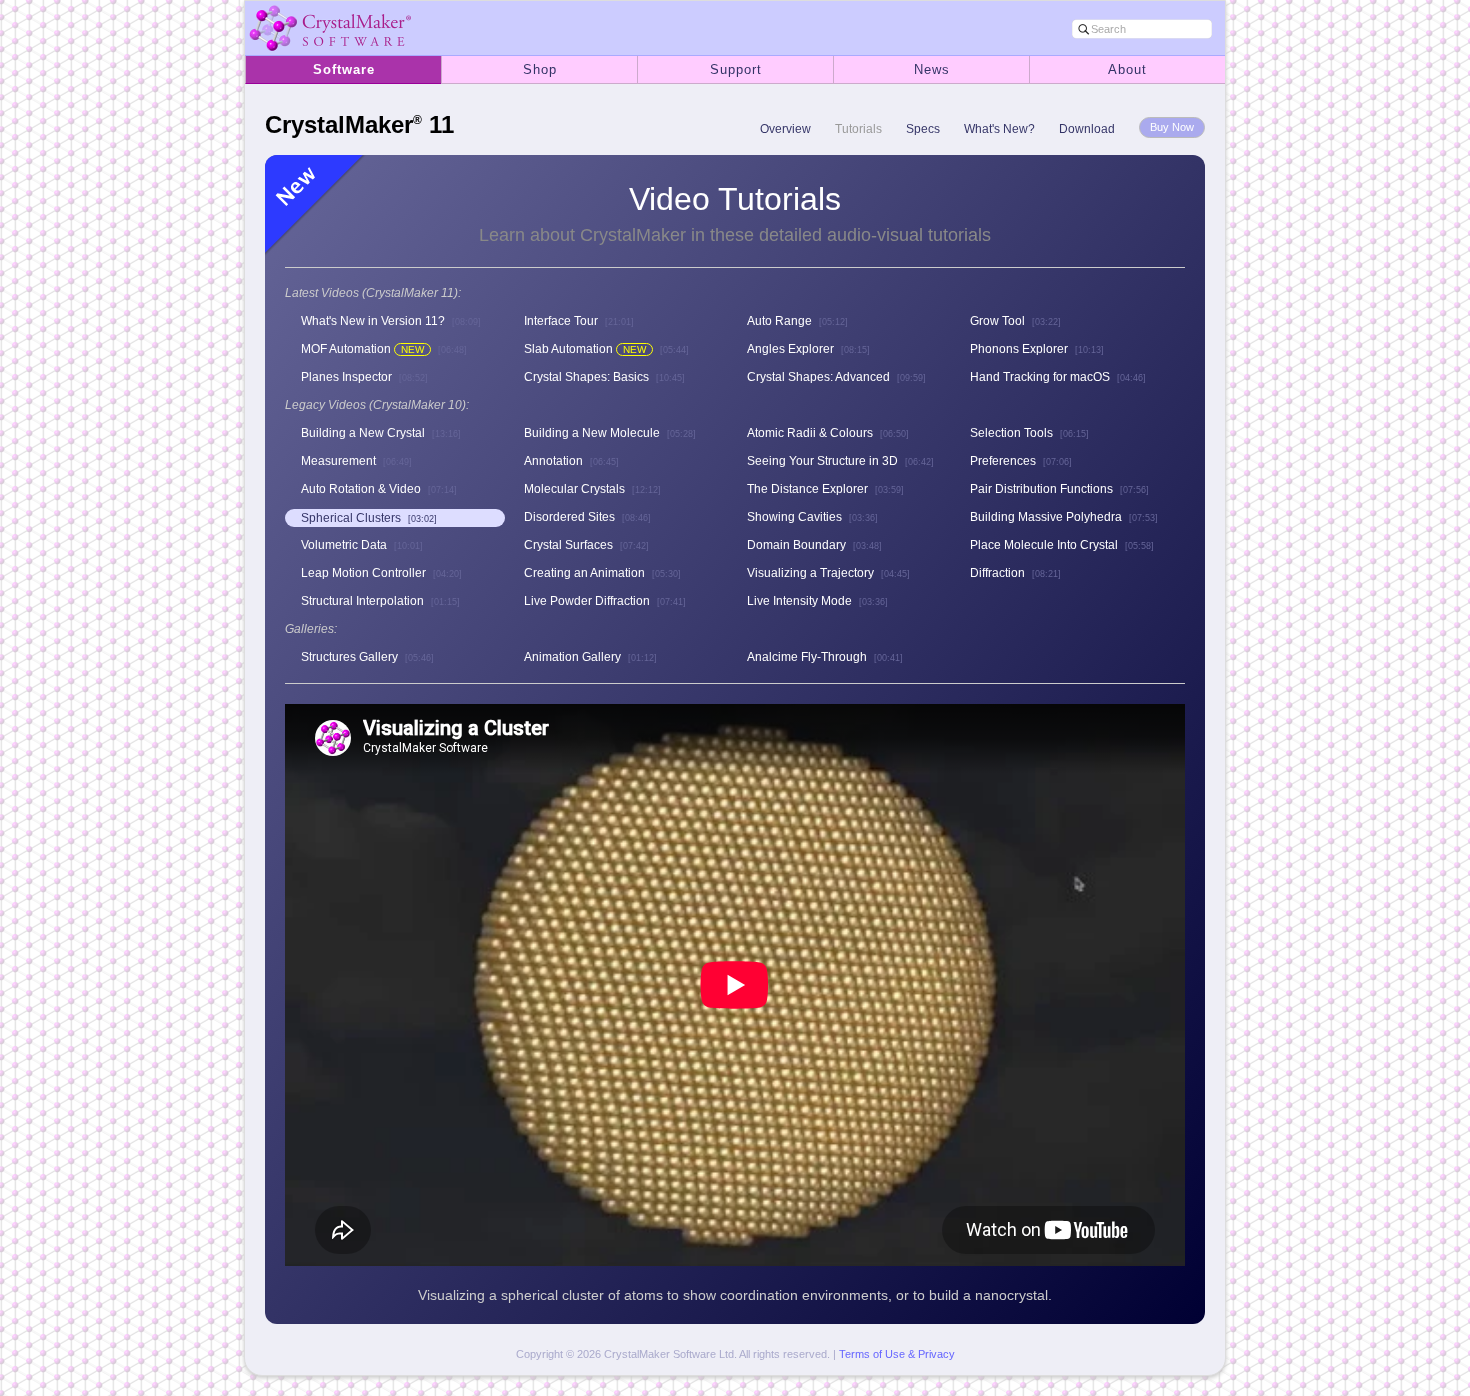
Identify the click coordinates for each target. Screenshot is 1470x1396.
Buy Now (1172, 127)
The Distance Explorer (825, 489)
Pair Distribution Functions (1059, 489)
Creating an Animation (602, 573)
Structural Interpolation (380, 601)
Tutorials (858, 129)
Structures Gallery (367, 657)
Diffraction (1015, 573)
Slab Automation (606, 349)
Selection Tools (1029, 433)
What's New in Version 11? (391, 321)
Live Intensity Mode (817, 601)
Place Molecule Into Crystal (1062, 545)
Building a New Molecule (610, 433)
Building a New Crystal (381, 433)
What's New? (999, 129)
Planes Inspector (364, 377)
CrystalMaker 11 (359, 124)
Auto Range (797, 321)
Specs (923, 129)
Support (736, 69)
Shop (540, 69)
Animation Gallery (590, 657)
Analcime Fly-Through (825, 657)
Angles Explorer (808, 349)
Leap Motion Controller (381, 573)
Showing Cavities (812, 517)
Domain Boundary (814, 545)
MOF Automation (384, 349)
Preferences (1021, 461)
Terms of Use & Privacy (897, 1354)
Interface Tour (579, 321)
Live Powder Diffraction (605, 601)
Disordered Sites (587, 517)
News (932, 69)
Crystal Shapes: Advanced (836, 377)
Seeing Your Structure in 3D (840, 461)
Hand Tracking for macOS (1058, 377)
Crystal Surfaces (586, 545)
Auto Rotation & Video (379, 489)
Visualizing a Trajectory (828, 573)
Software (344, 69)
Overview (785, 129)
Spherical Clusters (369, 518)
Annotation (571, 461)
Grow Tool (1015, 321)
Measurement (356, 461)
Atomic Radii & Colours (828, 433)
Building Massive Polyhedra (1064, 517)
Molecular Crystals (592, 489)
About (1127, 69)
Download (1087, 129)
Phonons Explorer (1037, 349)
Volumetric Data (362, 545)
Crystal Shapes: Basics (604, 377)
